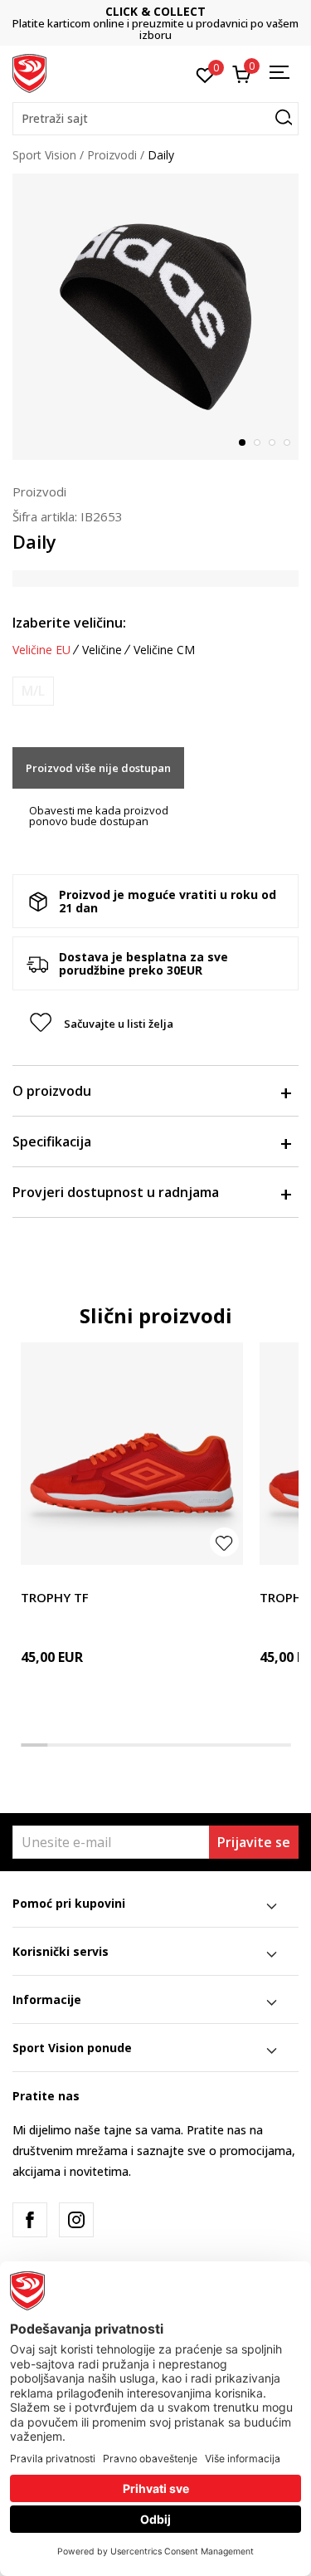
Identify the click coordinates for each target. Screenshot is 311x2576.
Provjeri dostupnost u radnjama (116, 1192)
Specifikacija (52, 1141)
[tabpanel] (155, 317)
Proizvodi (112, 155)
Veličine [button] (102, 650)
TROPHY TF (55, 1597)
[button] (155, 119)
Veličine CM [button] (164, 650)
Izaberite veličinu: (69, 623)
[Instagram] (76, 2220)
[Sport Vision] (29, 72)
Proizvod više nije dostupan (98, 768)
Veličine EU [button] (41, 650)
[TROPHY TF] (132, 1454)
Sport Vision (44, 155)
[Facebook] (30, 2220)
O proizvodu (52, 1091)
